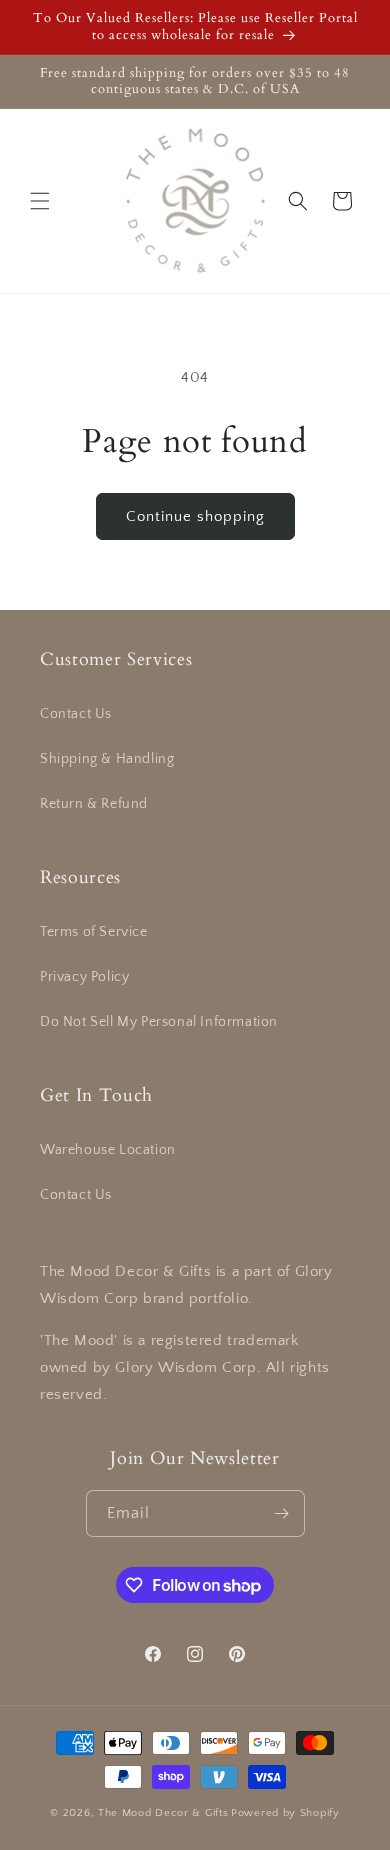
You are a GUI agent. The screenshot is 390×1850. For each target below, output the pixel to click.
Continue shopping (195, 516)
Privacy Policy (84, 977)
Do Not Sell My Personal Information (159, 1022)
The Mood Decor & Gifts (163, 1813)
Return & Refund (94, 804)
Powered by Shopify (285, 1813)
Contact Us (76, 714)
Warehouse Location (108, 1150)
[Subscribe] (282, 1513)
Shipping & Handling (107, 759)
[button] (40, 201)
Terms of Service (94, 932)
